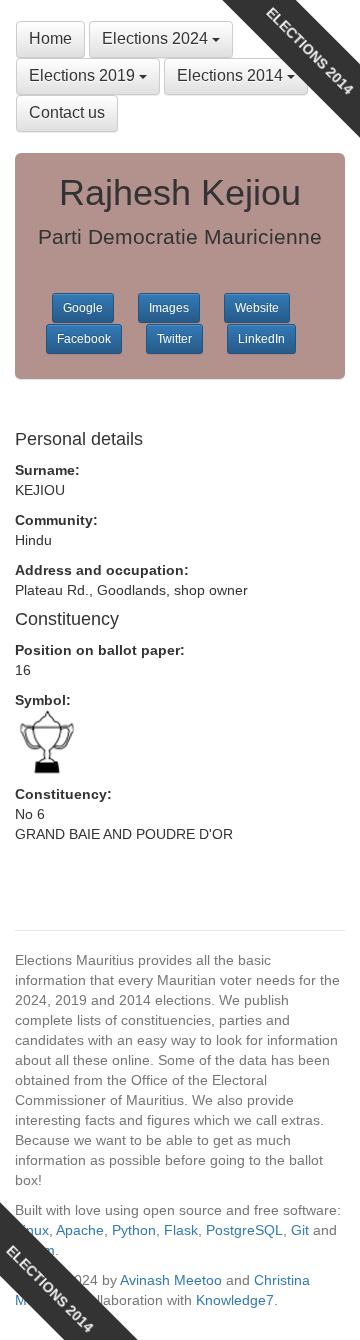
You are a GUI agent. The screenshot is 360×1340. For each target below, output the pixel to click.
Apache (80, 1230)
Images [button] (169, 308)
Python (134, 1230)
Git (300, 1230)
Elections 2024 (157, 38)
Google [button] (83, 308)
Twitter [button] (174, 339)
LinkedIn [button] (261, 339)
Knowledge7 (235, 1300)
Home (50, 38)
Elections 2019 (84, 75)
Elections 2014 (232, 75)
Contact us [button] (67, 112)
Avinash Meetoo (171, 1280)
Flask (181, 1230)
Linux (32, 1230)
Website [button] (257, 308)
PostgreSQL (244, 1230)
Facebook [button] (84, 339)
